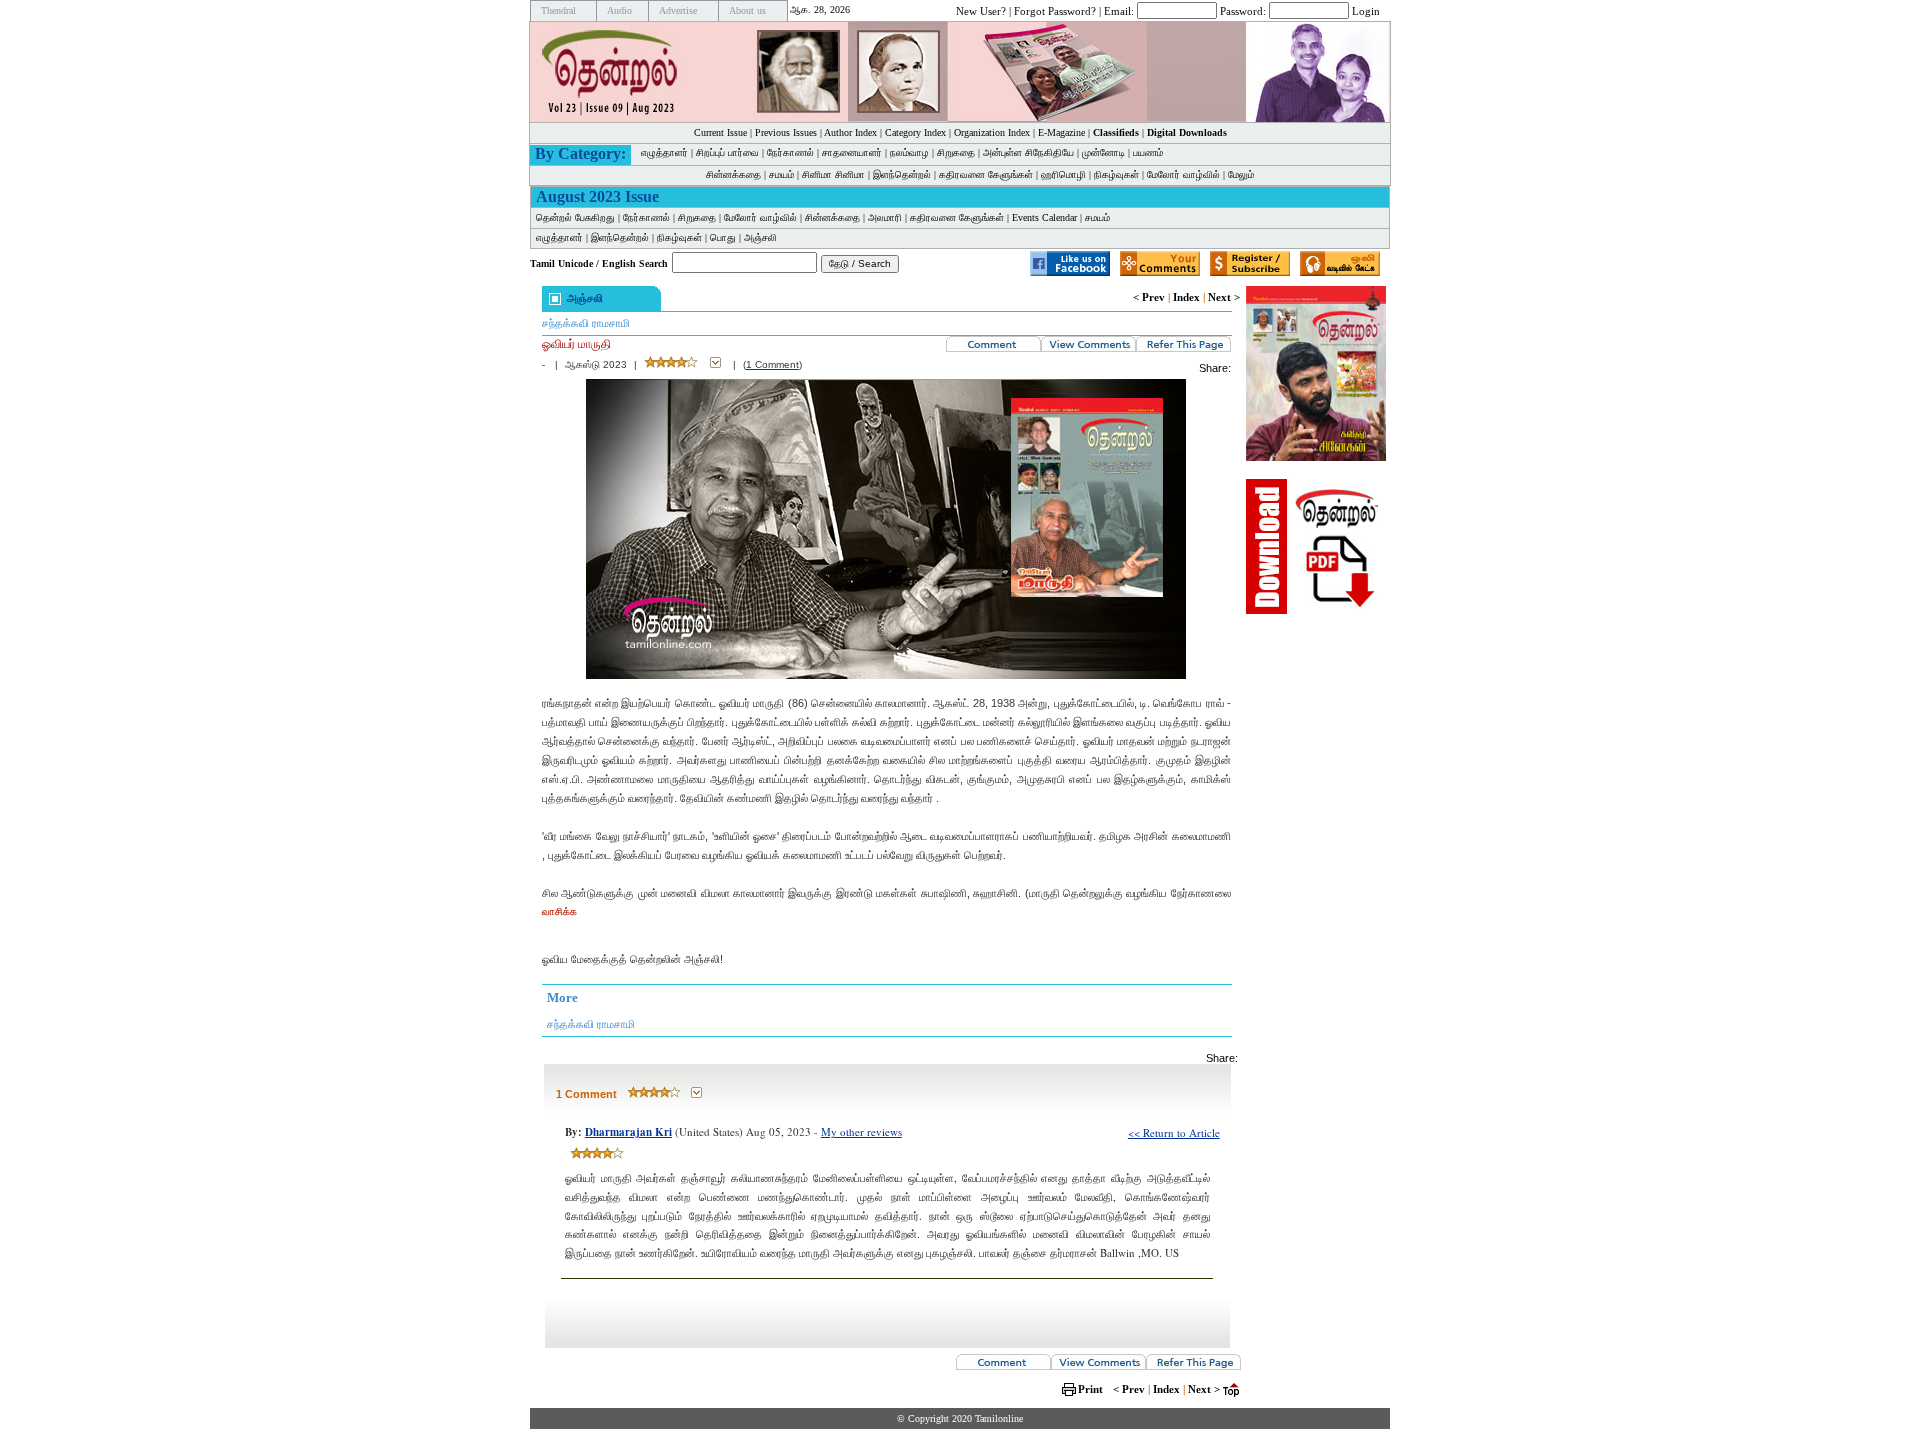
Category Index (915, 132)
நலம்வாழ (909, 152)
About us (747, 10)
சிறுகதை (956, 152)
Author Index (850, 132)
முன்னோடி (1103, 152)
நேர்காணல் (790, 152)
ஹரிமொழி (1063, 174)
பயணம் (1148, 152)
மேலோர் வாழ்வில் (1183, 174)
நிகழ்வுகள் (1116, 174)
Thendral (558, 10)
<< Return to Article (1174, 1132)
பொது (723, 237)
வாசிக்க (559, 911)
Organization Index (992, 132)
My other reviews (861, 1131)
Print (1090, 1389)
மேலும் (1241, 174)
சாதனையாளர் (852, 152)
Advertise (678, 10)
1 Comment (772, 364)
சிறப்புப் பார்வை (727, 152)
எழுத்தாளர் (664, 152)
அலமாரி (885, 217)
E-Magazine (1061, 132)
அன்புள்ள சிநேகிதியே (1028, 152)
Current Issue (720, 132)
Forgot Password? (1055, 10)
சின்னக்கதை (733, 174)
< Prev (1149, 297)
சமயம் (781, 174)
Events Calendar (1044, 217)
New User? (981, 10)
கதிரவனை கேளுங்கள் (986, 174)
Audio (619, 10)
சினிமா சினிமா (833, 174)
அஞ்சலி (760, 237)
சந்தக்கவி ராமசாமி (586, 323)
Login (1366, 10)
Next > (1224, 297)
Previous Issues (786, 132)
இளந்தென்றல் (902, 174)
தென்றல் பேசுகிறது (575, 217)
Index (1186, 297)
